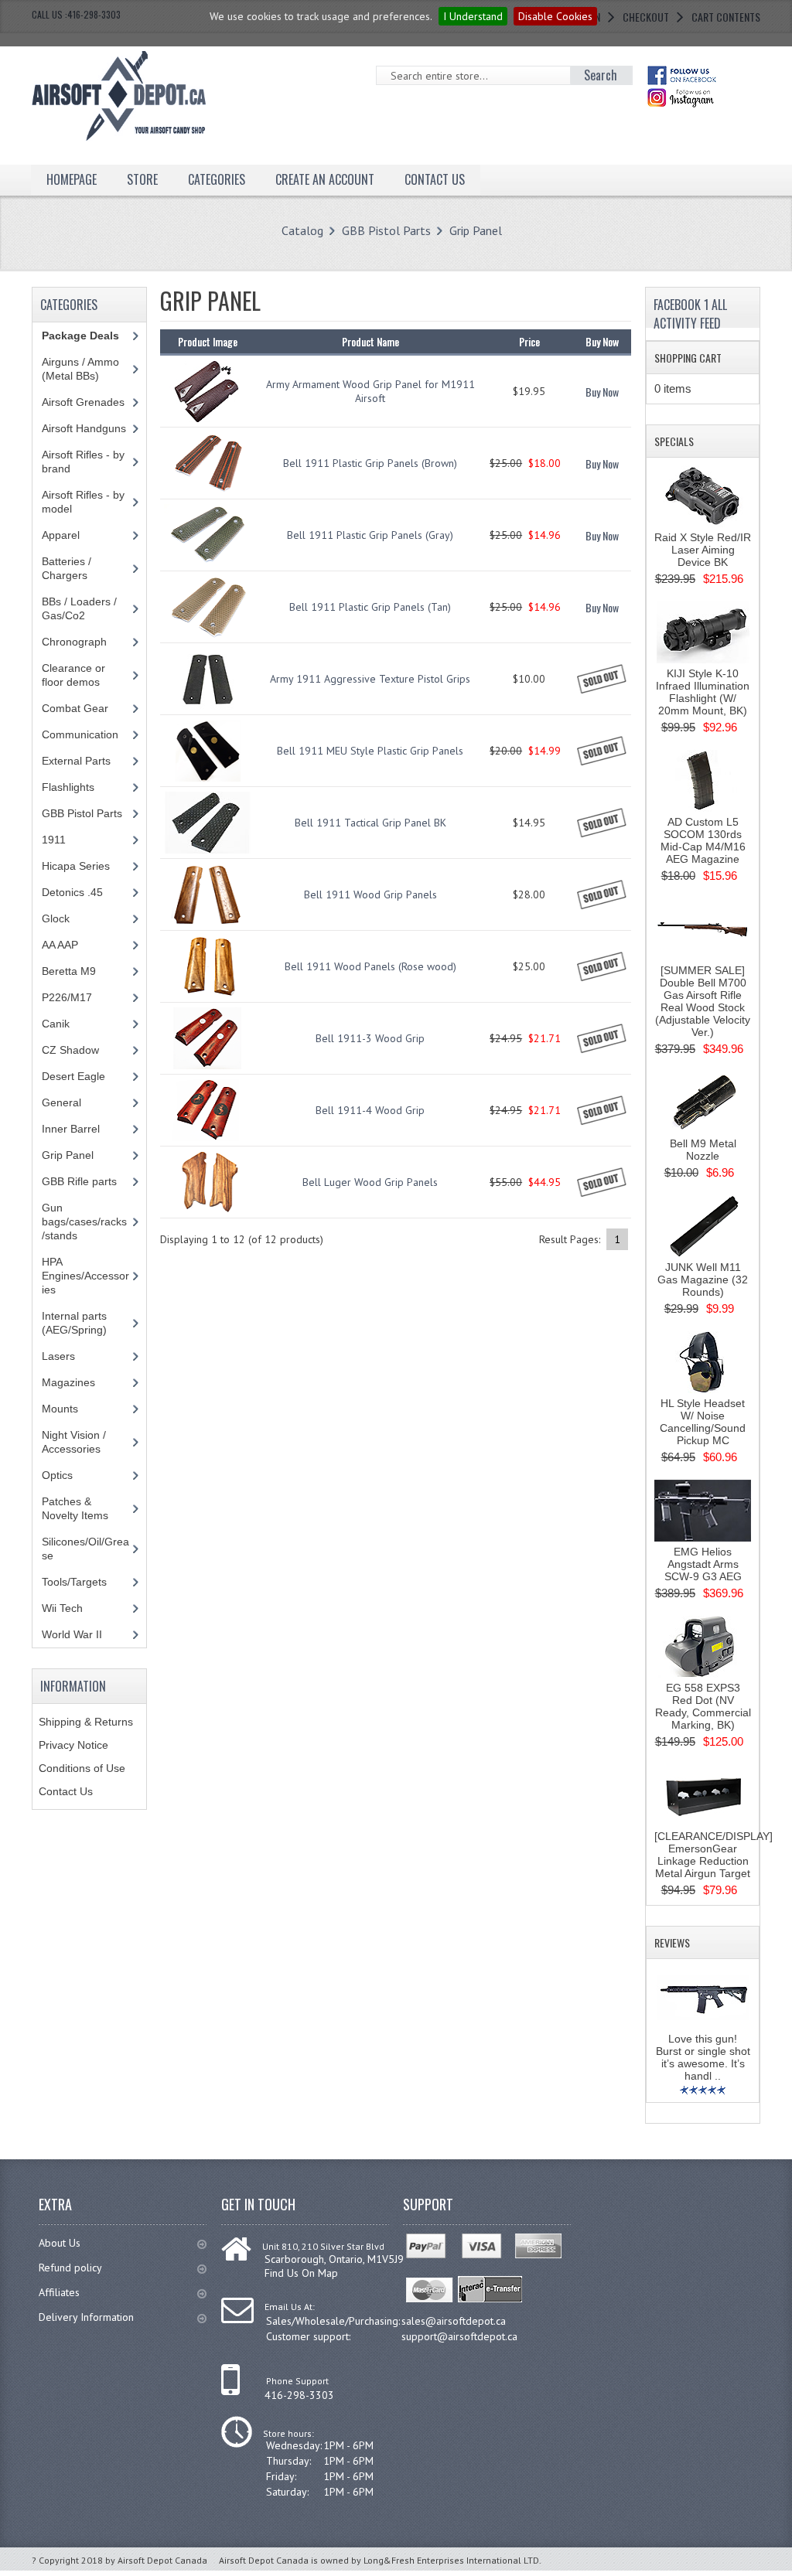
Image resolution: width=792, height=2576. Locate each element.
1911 (54, 840)
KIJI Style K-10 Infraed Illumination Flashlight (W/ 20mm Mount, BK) (703, 692)
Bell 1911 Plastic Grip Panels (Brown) (370, 463)
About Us (60, 2243)
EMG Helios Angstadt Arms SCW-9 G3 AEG (703, 1564)
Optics (57, 1475)
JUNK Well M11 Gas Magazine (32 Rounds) (703, 1279)
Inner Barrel (71, 1129)
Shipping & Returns (86, 1722)
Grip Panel (476, 230)
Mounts (60, 1409)
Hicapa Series (76, 866)
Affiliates (59, 2292)
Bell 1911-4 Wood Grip (370, 1110)
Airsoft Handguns (84, 428)
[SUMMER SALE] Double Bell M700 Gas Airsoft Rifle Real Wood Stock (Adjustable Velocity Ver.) (703, 1001)
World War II (72, 1634)
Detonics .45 (72, 892)
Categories (217, 179)
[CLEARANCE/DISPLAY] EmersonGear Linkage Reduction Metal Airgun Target (713, 1855)
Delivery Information (86, 2317)
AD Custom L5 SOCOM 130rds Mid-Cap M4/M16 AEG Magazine (703, 840)
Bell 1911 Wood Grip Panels (370, 894)
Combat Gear (75, 708)
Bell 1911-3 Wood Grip (370, 1038)
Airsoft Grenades (83, 402)
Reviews (672, 1942)
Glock (56, 918)
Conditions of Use (82, 1768)
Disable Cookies (555, 16)
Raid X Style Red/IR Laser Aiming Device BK (703, 550)
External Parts (76, 761)
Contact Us (66, 1791)
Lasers (58, 1356)
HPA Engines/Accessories (85, 1276)
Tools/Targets (74, 1582)
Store (142, 179)
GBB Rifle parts (79, 1181)
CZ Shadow (70, 1050)
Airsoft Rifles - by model (83, 502)
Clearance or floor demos (73, 675)
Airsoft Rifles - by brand (83, 462)
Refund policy (70, 2268)
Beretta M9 (69, 971)
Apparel (61, 535)
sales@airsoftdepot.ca (454, 2321)
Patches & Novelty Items (75, 1508)
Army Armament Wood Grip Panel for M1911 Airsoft (370, 391)
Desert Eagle (73, 1076)
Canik (56, 1024)
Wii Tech (62, 1608)
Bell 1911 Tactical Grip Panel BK (370, 823)
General (61, 1102)
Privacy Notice (73, 1745)
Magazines (68, 1382)
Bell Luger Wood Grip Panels (370, 1182)
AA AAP (60, 945)
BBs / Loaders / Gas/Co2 (79, 608)
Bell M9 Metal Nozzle (703, 1150)
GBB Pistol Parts (386, 230)
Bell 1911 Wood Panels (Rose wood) (370, 966)
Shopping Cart (688, 358)
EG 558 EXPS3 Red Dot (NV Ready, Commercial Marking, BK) (703, 1706)
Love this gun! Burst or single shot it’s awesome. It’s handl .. (703, 2057)
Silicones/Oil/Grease (85, 1549)
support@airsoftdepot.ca (459, 2336)
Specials (674, 441)
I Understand (473, 16)
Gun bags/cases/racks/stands (84, 1222)
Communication (80, 734)
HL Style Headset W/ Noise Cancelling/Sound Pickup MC (703, 1422)
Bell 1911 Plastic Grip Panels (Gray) (370, 535)
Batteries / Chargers (67, 568)
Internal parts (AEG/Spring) (74, 1323)
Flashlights (68, 787)
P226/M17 (67, 997)
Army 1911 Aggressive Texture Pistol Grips (370, 679)
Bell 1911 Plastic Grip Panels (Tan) (370, 607)
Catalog (302, 230)
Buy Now (602, 392)
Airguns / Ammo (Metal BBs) (80, 369)
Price (529, 341)
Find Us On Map (301, 2273)
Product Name (370, 341)
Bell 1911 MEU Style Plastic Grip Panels (370, 751)
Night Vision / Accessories (74, 1442)
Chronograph (74, 642)
